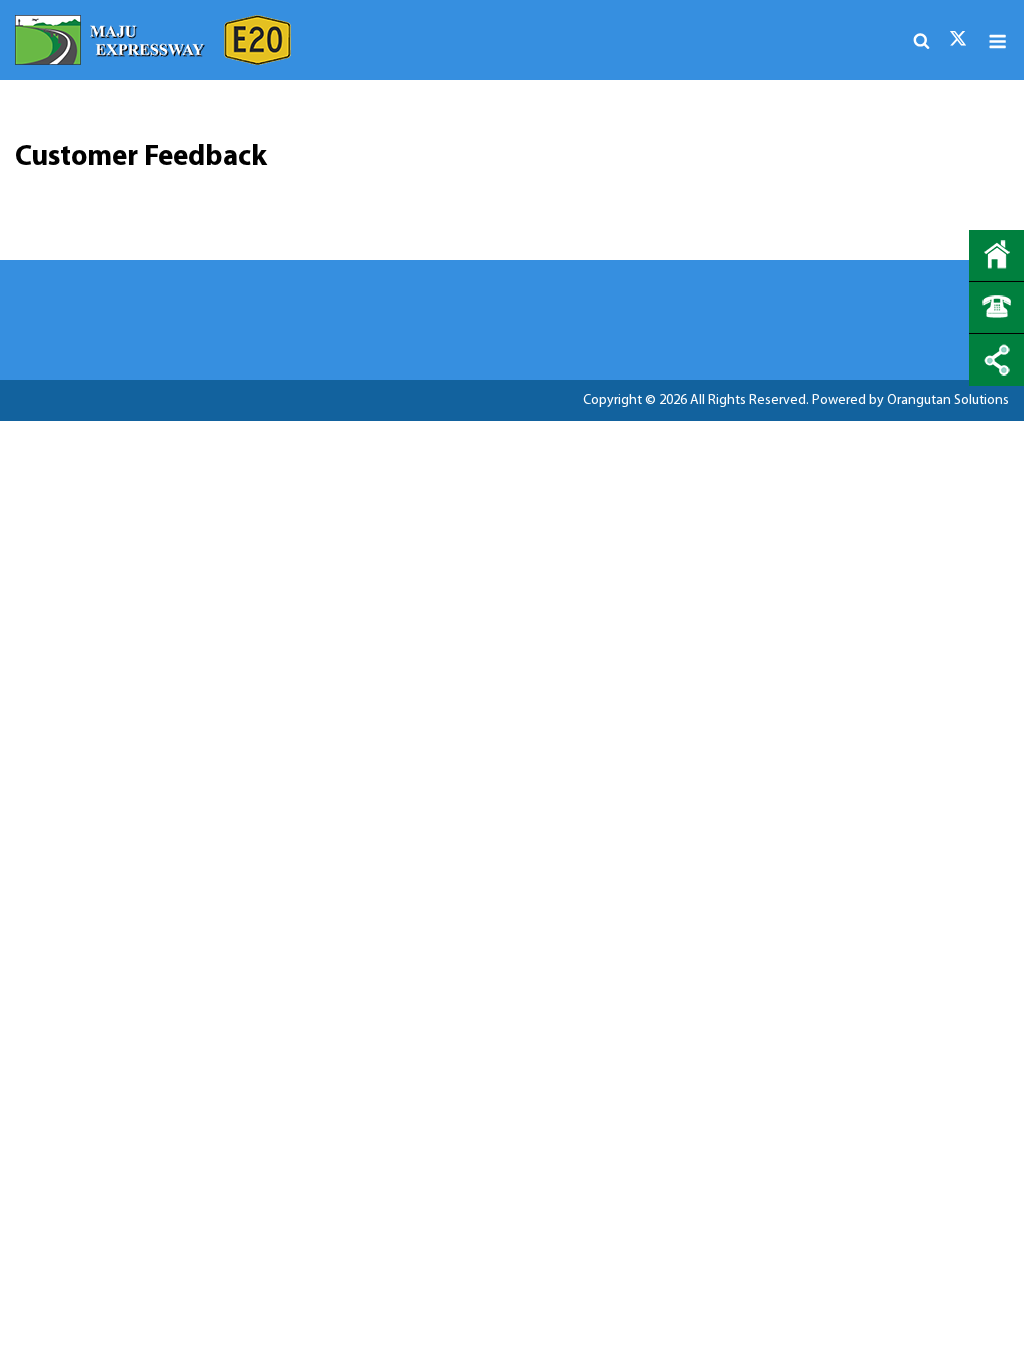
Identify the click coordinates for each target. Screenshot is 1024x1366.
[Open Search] (921, 43)
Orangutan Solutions (948, 400)
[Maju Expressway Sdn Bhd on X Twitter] (958, 39)
